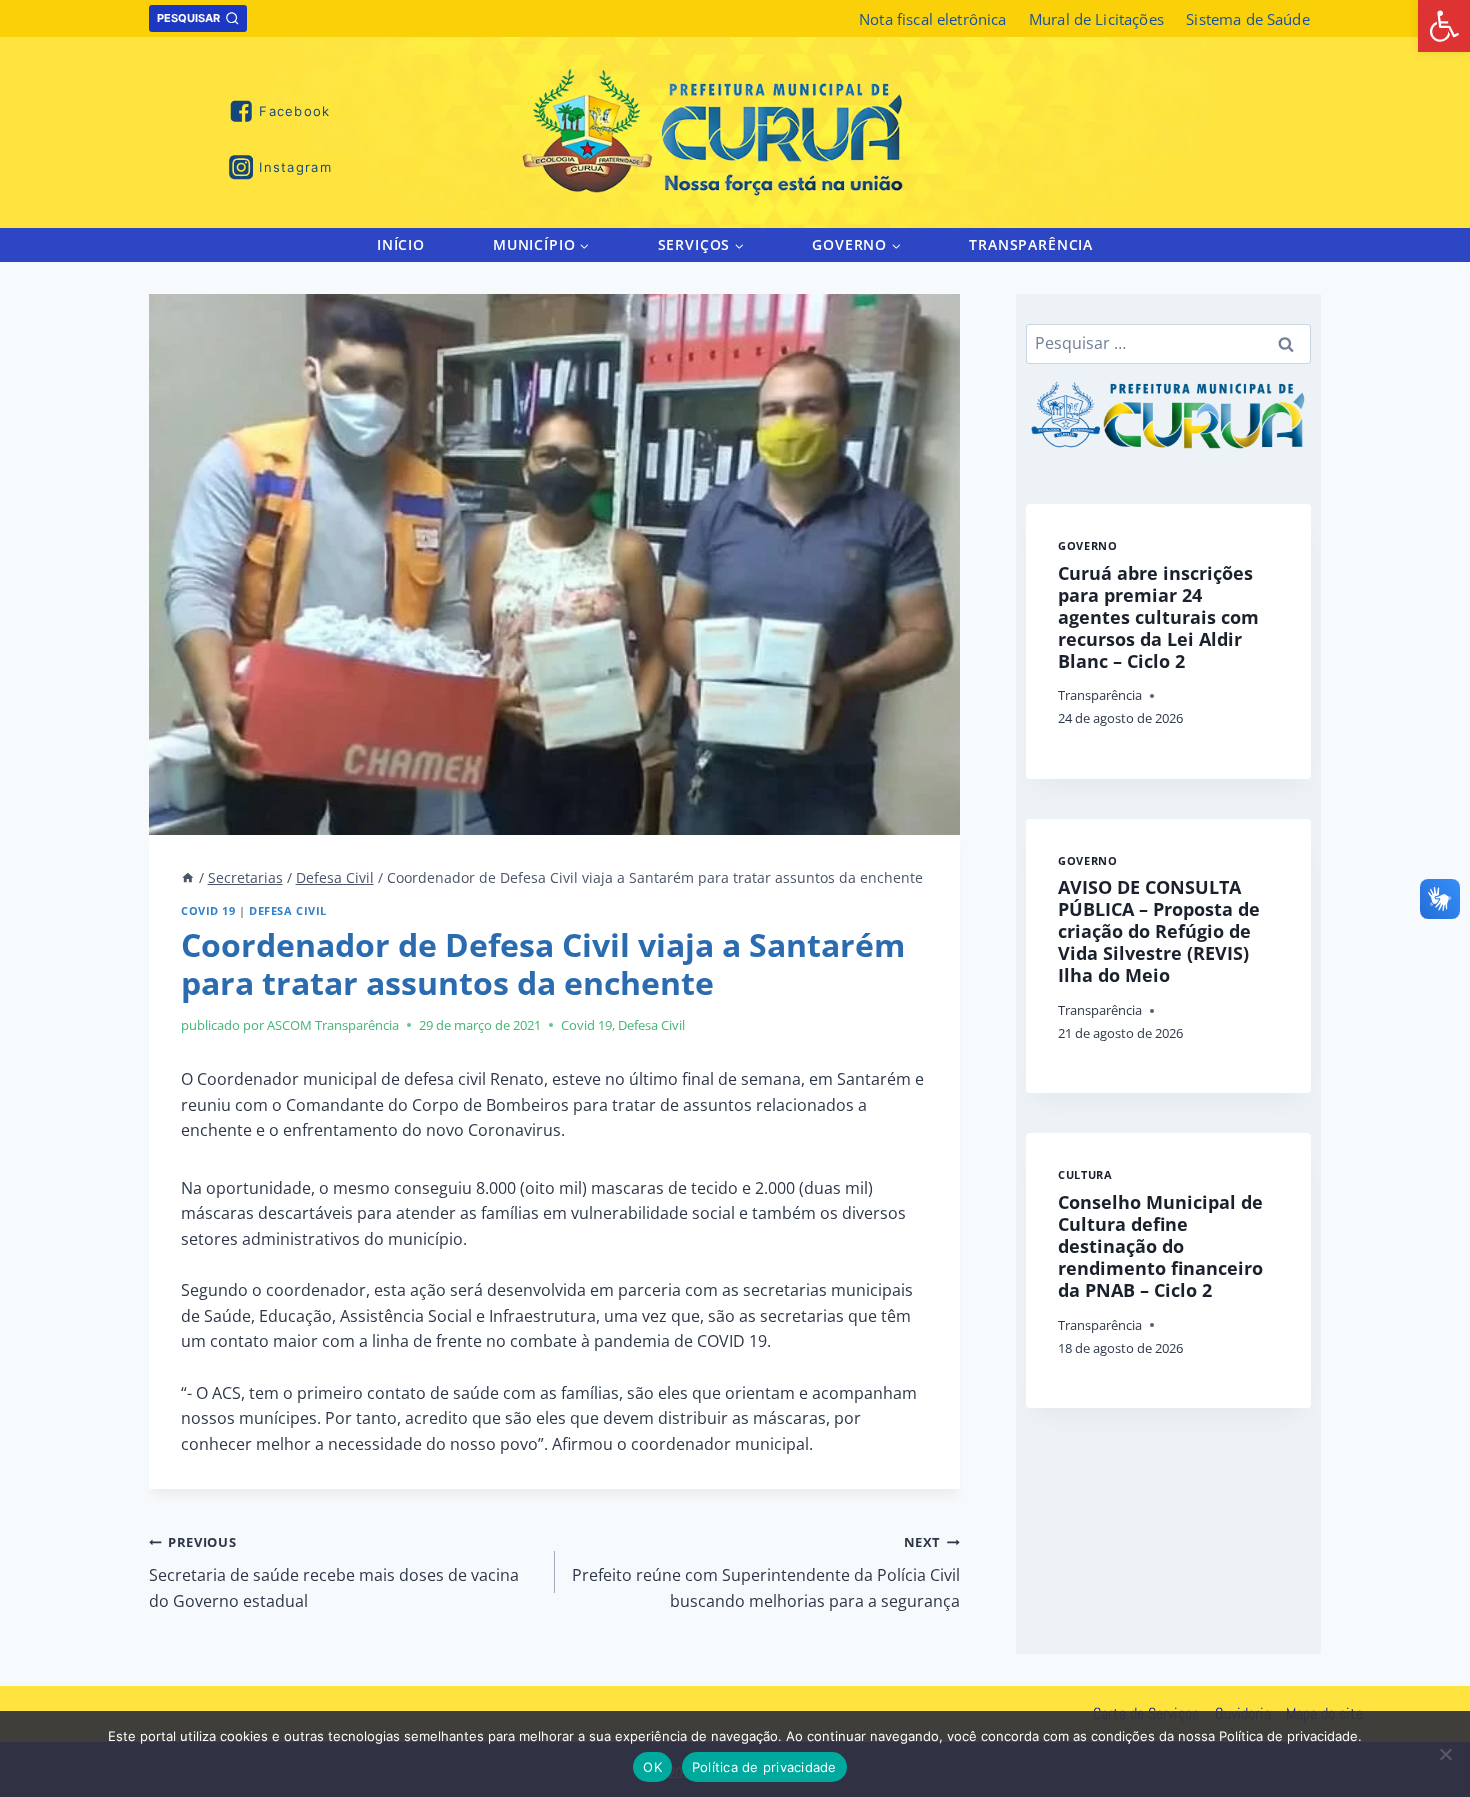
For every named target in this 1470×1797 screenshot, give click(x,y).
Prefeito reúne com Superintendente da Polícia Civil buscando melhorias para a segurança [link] (766, 1572)
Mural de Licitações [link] (1096, 19)
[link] (1444, 26)
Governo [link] (1087, 545)
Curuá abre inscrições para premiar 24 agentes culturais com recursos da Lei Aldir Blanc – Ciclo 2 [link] (1158, 617)
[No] (1445, 1754)
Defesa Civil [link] (288, 910)
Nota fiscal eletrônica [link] (932, 19)
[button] (583, 244)
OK (652, 1767)
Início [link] (401, 244)
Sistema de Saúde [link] (1247, 19)
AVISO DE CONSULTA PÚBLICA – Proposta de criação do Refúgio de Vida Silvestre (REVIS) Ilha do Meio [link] (1159, 931)
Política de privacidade (764, 1767)
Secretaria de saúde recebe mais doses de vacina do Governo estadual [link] (334, 1572)
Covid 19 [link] (208, 910)
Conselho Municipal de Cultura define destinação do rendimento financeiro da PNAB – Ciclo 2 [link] (1160, 1246)
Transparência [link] (1031, 244)
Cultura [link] (1085, 1174)
